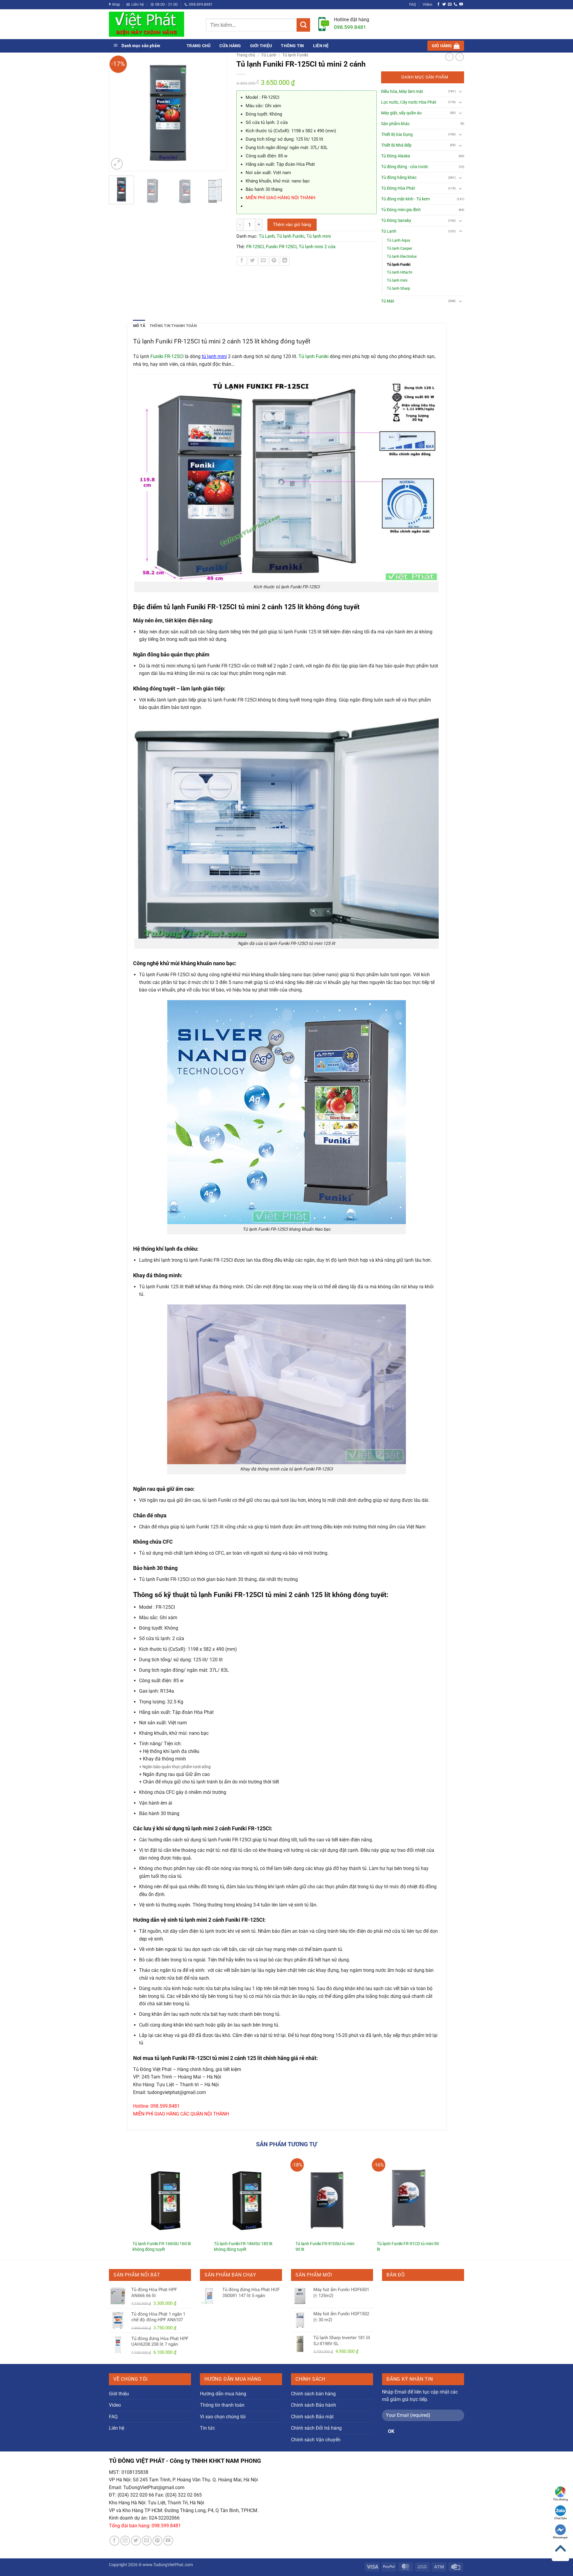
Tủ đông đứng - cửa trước (405, 167)
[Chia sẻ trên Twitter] (253, 261)
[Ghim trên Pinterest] (274, 261)
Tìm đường (560, 2499)
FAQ (413, 4)
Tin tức (207, 2428)
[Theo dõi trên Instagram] (125, 2541)
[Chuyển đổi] (460, 91)
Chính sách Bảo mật (312, 2417)
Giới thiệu (261, 46)
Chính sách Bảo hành (314, 2405)
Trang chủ (198, 46)
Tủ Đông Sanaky (396, 221)
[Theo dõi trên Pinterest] (157, 2541)
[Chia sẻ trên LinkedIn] (285, 261)
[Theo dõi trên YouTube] (461, 4)
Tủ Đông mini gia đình (401, 210)
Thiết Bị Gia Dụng (397, 135)
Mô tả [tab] (139, 326)
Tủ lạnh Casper (399, 248)
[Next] (220, 112)
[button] (446, 46)
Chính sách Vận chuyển (316, 2440)
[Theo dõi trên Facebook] (438, 4)
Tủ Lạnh (269, 55)
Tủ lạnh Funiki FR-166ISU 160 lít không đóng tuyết (162, 2247)
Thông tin (292, 46)
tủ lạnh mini (214, 356)
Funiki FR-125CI (281, 247)
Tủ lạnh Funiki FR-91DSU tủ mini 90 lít (325, 2247)
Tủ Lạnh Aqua (398, 240)
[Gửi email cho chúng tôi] (450, 4)
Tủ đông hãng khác (399, 178)
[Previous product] (460, 57)
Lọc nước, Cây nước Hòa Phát (409, 102)
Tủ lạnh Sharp (398, 288)
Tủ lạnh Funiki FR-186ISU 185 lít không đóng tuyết (243, 2247)
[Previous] (116, 112)
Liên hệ (321, 46)
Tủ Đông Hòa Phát (398, 188)
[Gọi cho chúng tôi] (455, 4)
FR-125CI (255, 247)
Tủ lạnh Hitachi (399, 272)
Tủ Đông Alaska (396, 156)
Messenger (560, 2537)
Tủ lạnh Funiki (295, 55)
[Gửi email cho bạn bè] (263, 261)
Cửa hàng (230, 46)
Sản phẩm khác (395, 124)
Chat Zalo (561, 2518)
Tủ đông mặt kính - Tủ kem (405, 199)
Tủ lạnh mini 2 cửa (317, 247)
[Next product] (449, 57)
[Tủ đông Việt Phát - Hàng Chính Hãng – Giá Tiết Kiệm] (153, 24)
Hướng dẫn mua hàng (223, 2394)
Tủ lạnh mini (319, 236)
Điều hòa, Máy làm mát (402, 92)
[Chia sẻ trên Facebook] (242, 261)
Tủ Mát (388, 301)
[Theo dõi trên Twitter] (444, 4)
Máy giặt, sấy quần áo (401, 113)
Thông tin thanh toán (222, 2405)
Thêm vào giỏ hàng (292, 225)
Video (427, 4)
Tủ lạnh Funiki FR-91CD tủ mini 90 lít (408, 2247)
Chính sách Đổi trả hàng (316, 2428)
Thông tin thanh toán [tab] (173, 326)
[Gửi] (303, 25)
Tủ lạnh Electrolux (402, 256)
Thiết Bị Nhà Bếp (396, 145)
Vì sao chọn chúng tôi (223, 2417)
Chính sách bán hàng (313, 2394)
